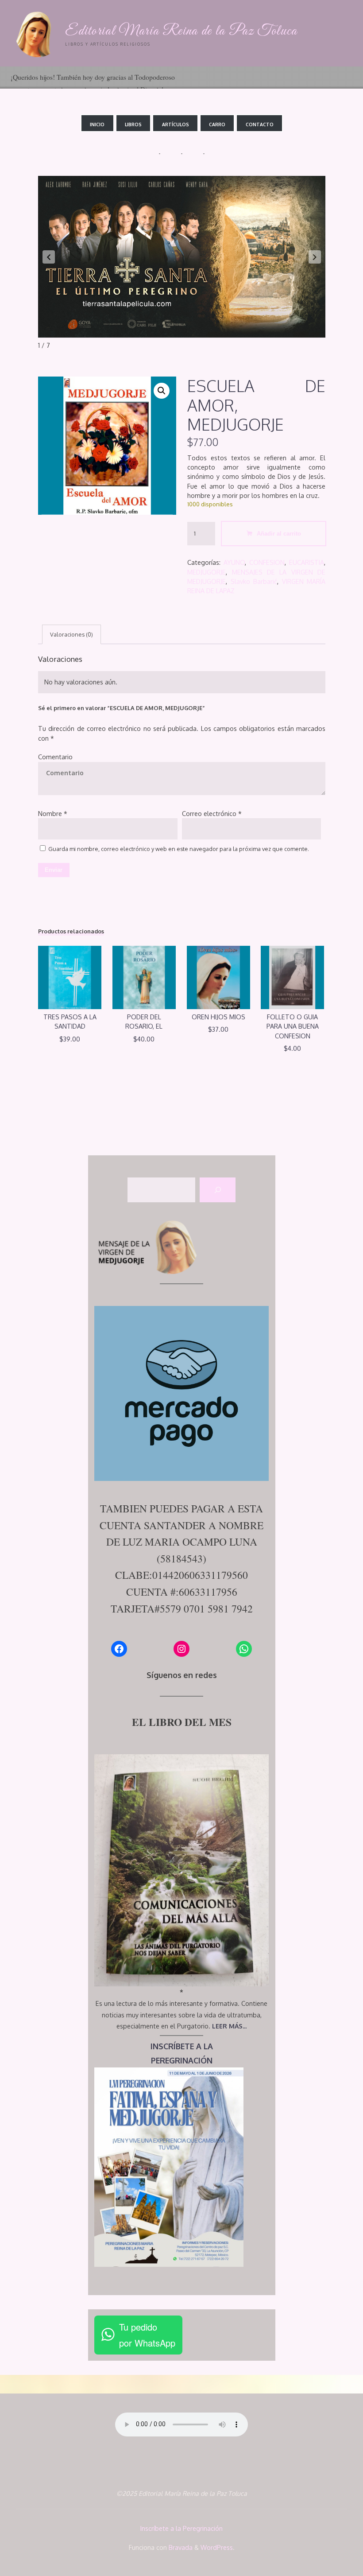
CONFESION (267, 562)
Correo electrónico (211, 813)
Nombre (53, 813)
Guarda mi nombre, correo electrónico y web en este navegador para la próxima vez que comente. (179, 849)
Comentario (55, 757)
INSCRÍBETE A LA (182, 2046)
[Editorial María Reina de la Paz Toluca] (36, 33)
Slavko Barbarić (253, 581)
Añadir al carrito (278, 533)
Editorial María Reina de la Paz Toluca (181, 31)
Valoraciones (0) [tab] (71, 634)
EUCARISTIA (307, 562)
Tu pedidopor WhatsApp (147, 2335)
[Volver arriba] (328, 2541)
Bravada (180, 2547)
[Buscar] (218, 1190)
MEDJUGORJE (207, 571)
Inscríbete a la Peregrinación (181, 2528)
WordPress (217, 2547)
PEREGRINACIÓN (182, 2060)
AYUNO (234, 562)
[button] (49, 257)
